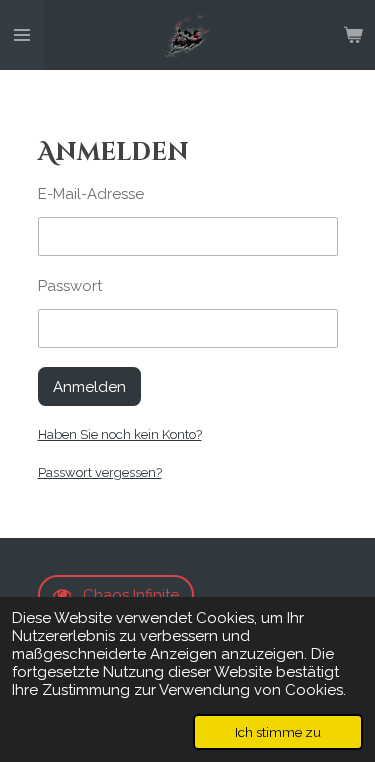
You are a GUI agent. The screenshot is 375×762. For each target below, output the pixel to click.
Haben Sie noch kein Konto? (120, 434)
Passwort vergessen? (100, 472)
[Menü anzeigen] (22, 35)
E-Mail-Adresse (91, 194)
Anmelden (89, 387)
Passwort (70, 286)
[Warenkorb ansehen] (353, 35)
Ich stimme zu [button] (278, 732)
